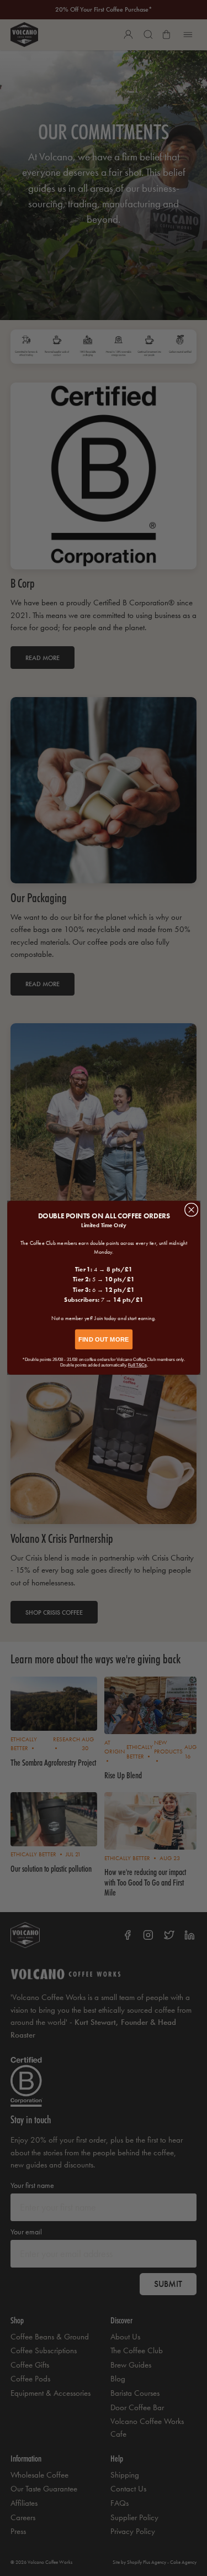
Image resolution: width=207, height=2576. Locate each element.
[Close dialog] (191, 1210)
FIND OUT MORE (104, 1340)
